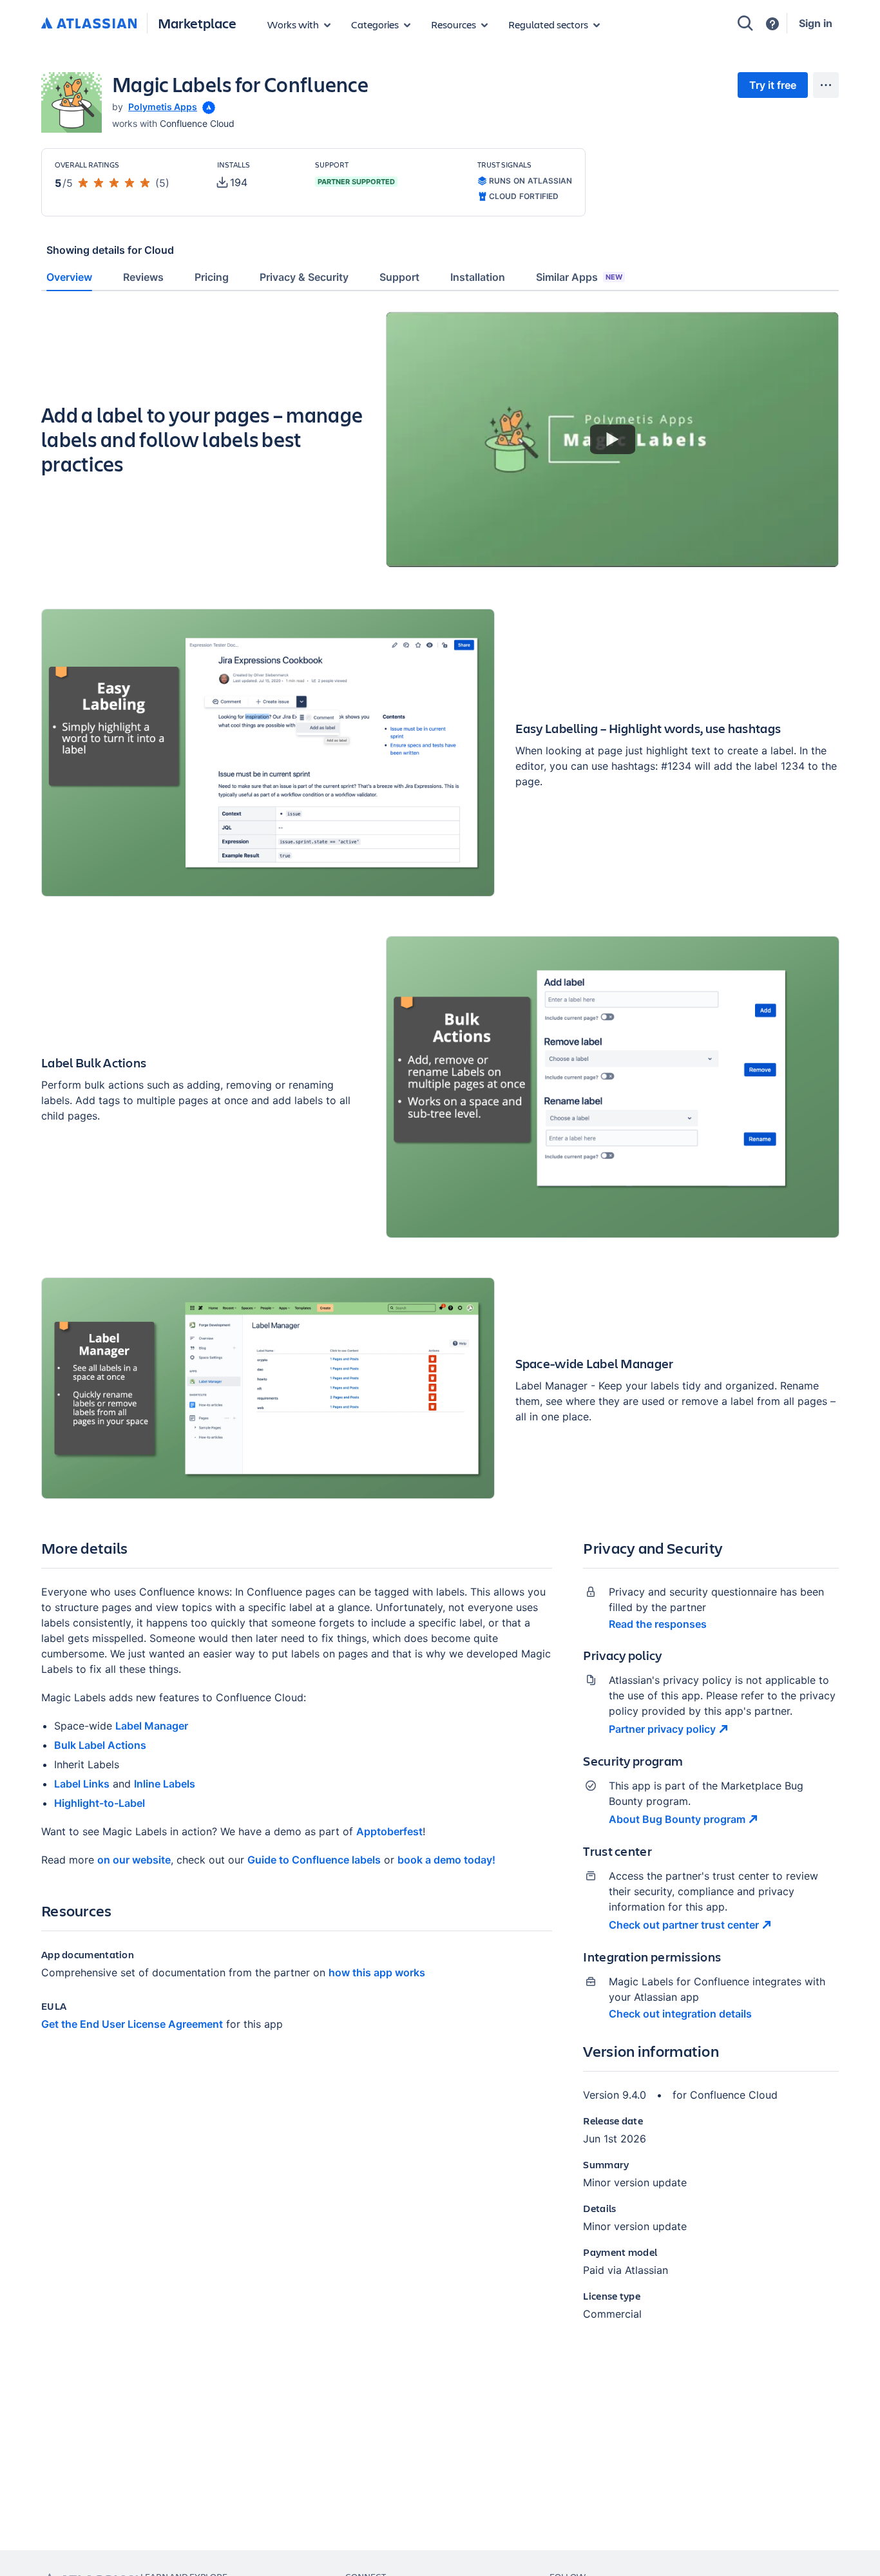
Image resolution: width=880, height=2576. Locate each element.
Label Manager (152, 1726)
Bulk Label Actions (100, 1745)
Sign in (816, 23)
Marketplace (197, 23)
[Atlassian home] (89, 24)
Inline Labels (165, 1784)
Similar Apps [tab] (579, 277)
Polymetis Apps (163, 107)
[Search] (745, 23)
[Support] (772, 24)
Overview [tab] (69, 277)
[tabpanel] (440, 1327)
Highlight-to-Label (100, 1803)
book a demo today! (446, 1860)
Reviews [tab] (143, 277)
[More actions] (826, 85)
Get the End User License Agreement (132, 2024)
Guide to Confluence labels (314, 1860)
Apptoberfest (389, 1831)
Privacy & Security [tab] (304, 277)
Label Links (82, 1784)
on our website (134, 1860)
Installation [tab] (478, 277)
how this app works (377, 1972)
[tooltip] (207, 107)
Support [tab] (399, 277)
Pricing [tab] (212, 277)
